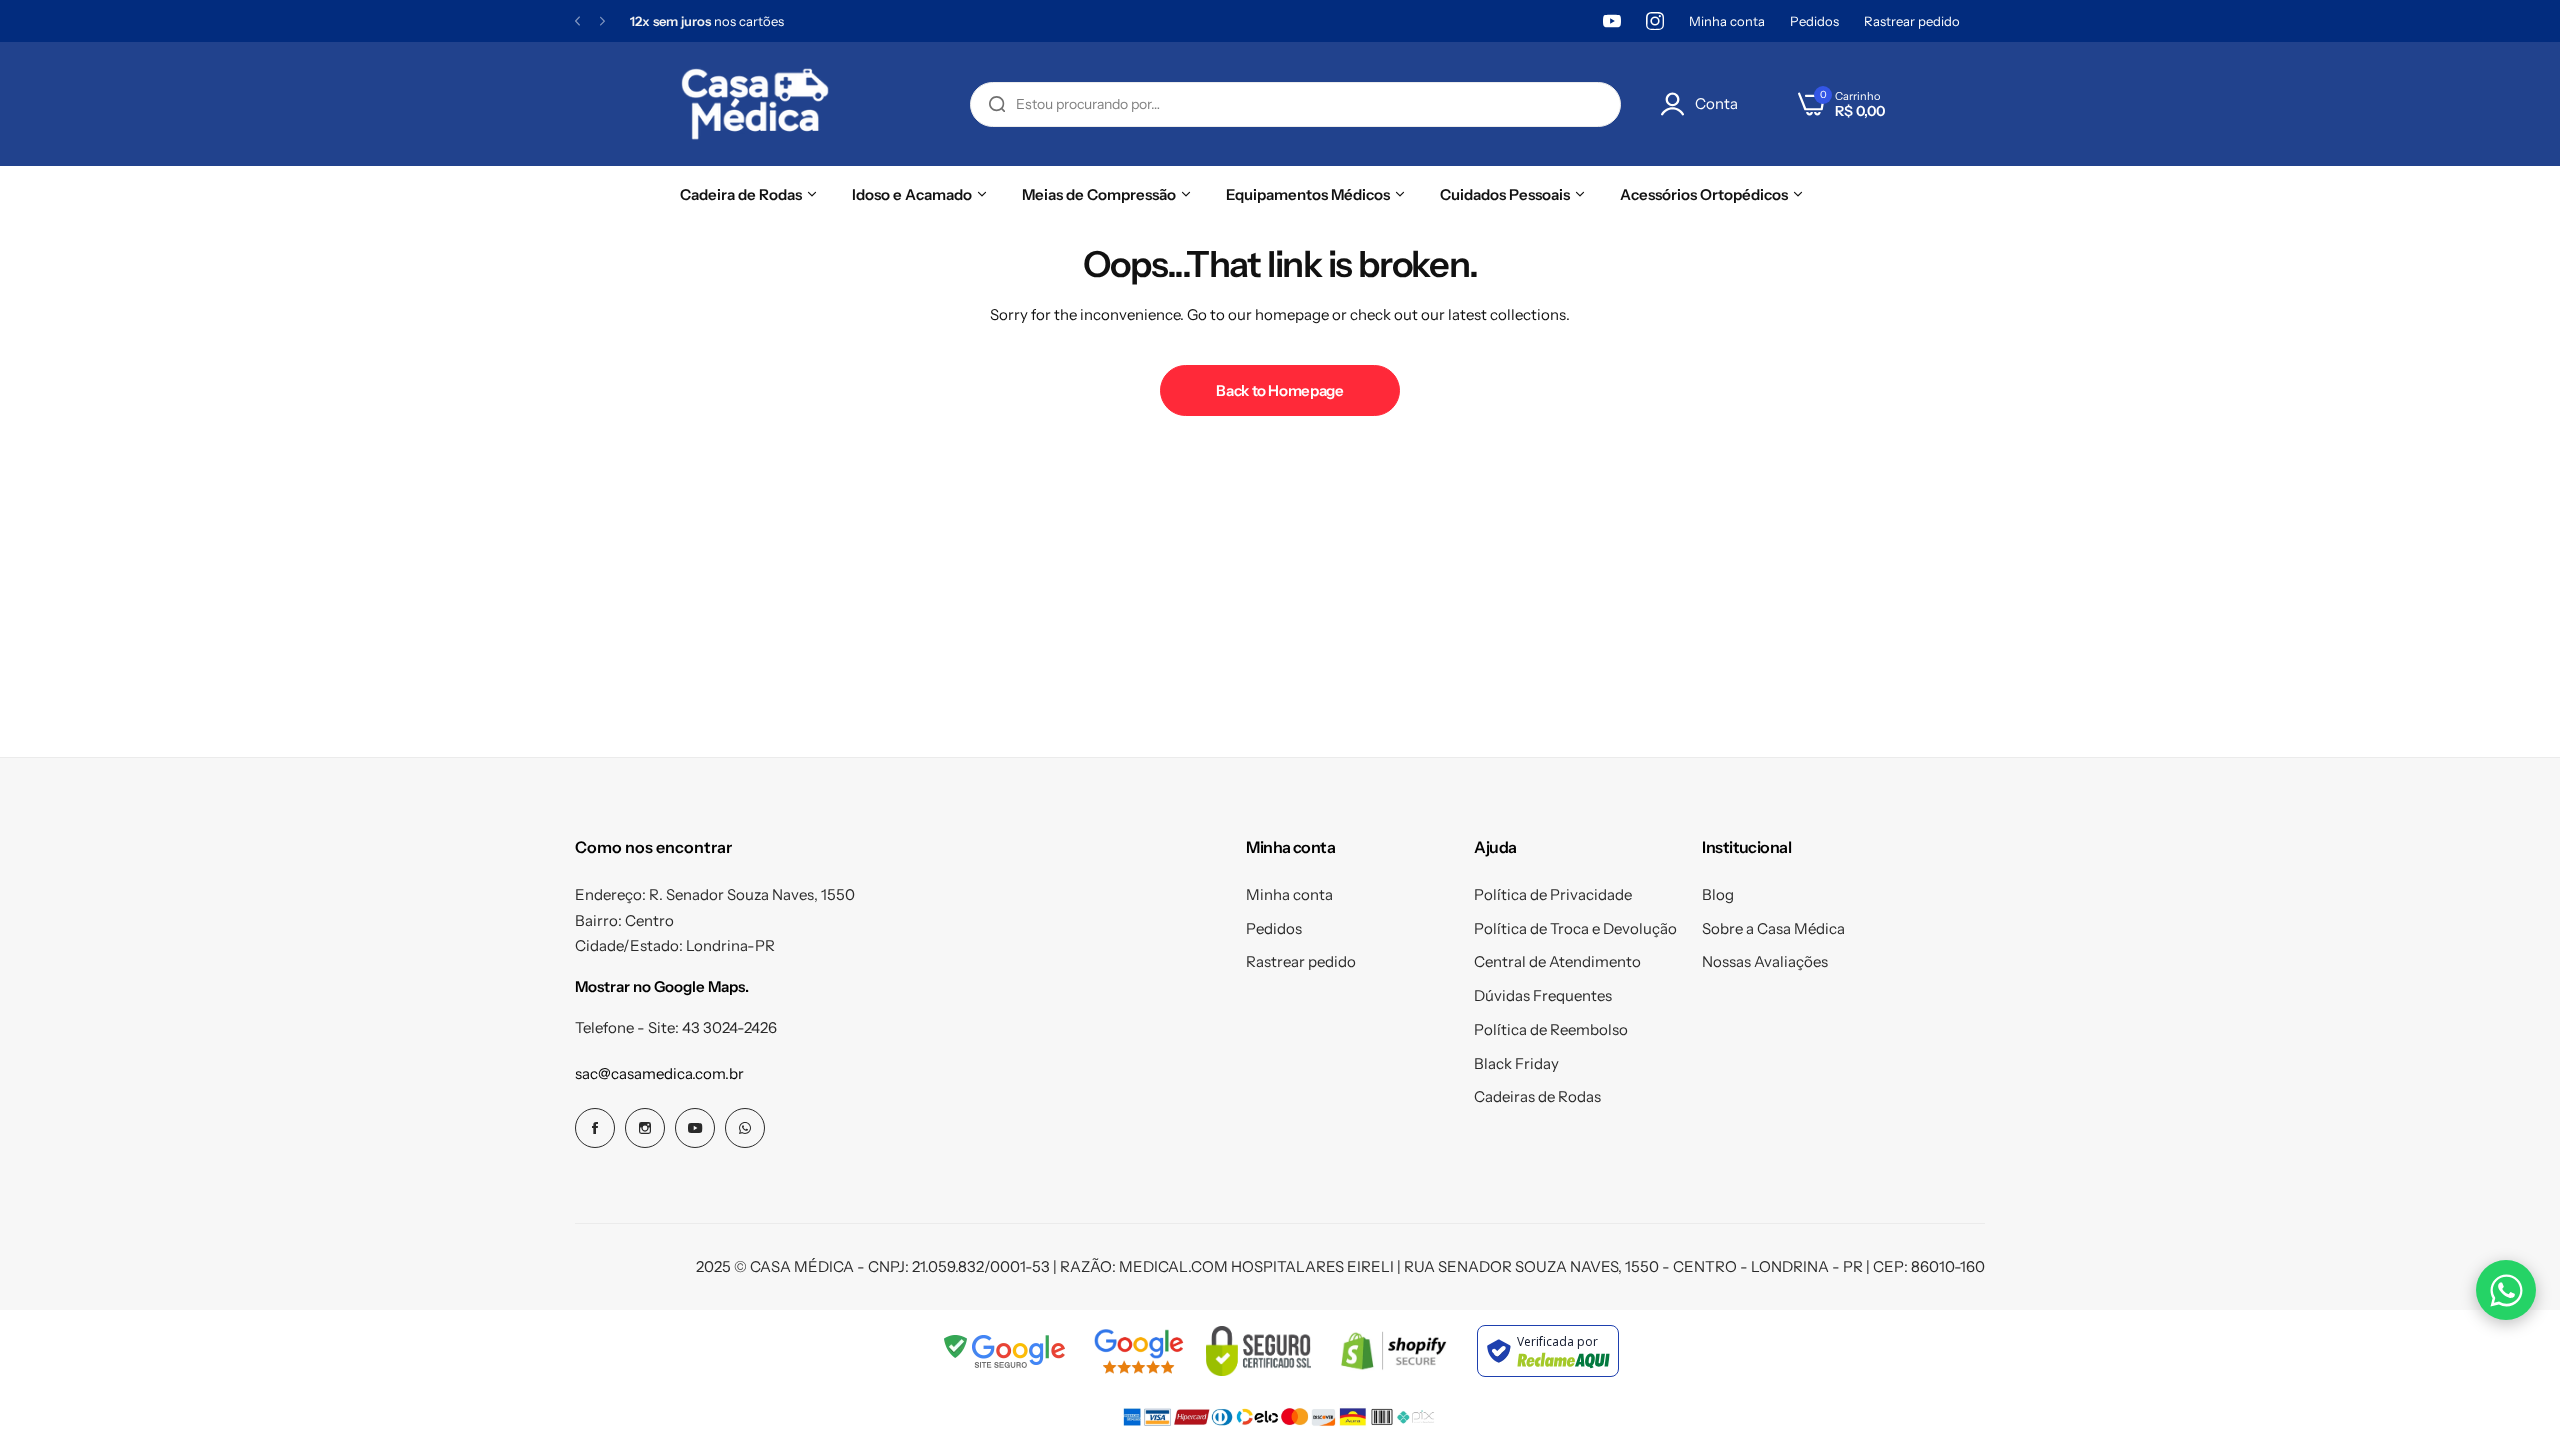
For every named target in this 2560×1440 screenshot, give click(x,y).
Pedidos (1814, 21)
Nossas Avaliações (1765, 961)
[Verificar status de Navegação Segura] (1006, 1351)
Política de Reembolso (1551, 1029)
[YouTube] (1612, 21)
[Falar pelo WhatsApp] (2506, 1290)
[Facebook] (595, 1128)
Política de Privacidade (1553, 894)
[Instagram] (1655, 21)
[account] (1678, 104)
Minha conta (1727, 21)
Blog (1718, 894)
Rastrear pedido (1912, 21)
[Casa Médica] (755, 104)
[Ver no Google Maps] (1138, 1351)
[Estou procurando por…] (997, 104)
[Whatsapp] (745, 1128)
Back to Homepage (1279, 390)
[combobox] (1295, 104)
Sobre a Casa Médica (1773, 928)
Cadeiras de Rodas (1537, 1096)
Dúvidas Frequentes (1543, 995)
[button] (577, 21)
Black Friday (1516, 1063)
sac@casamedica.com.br (659, 1073)
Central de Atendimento (1557, 961)
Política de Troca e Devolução (1575, 928)
